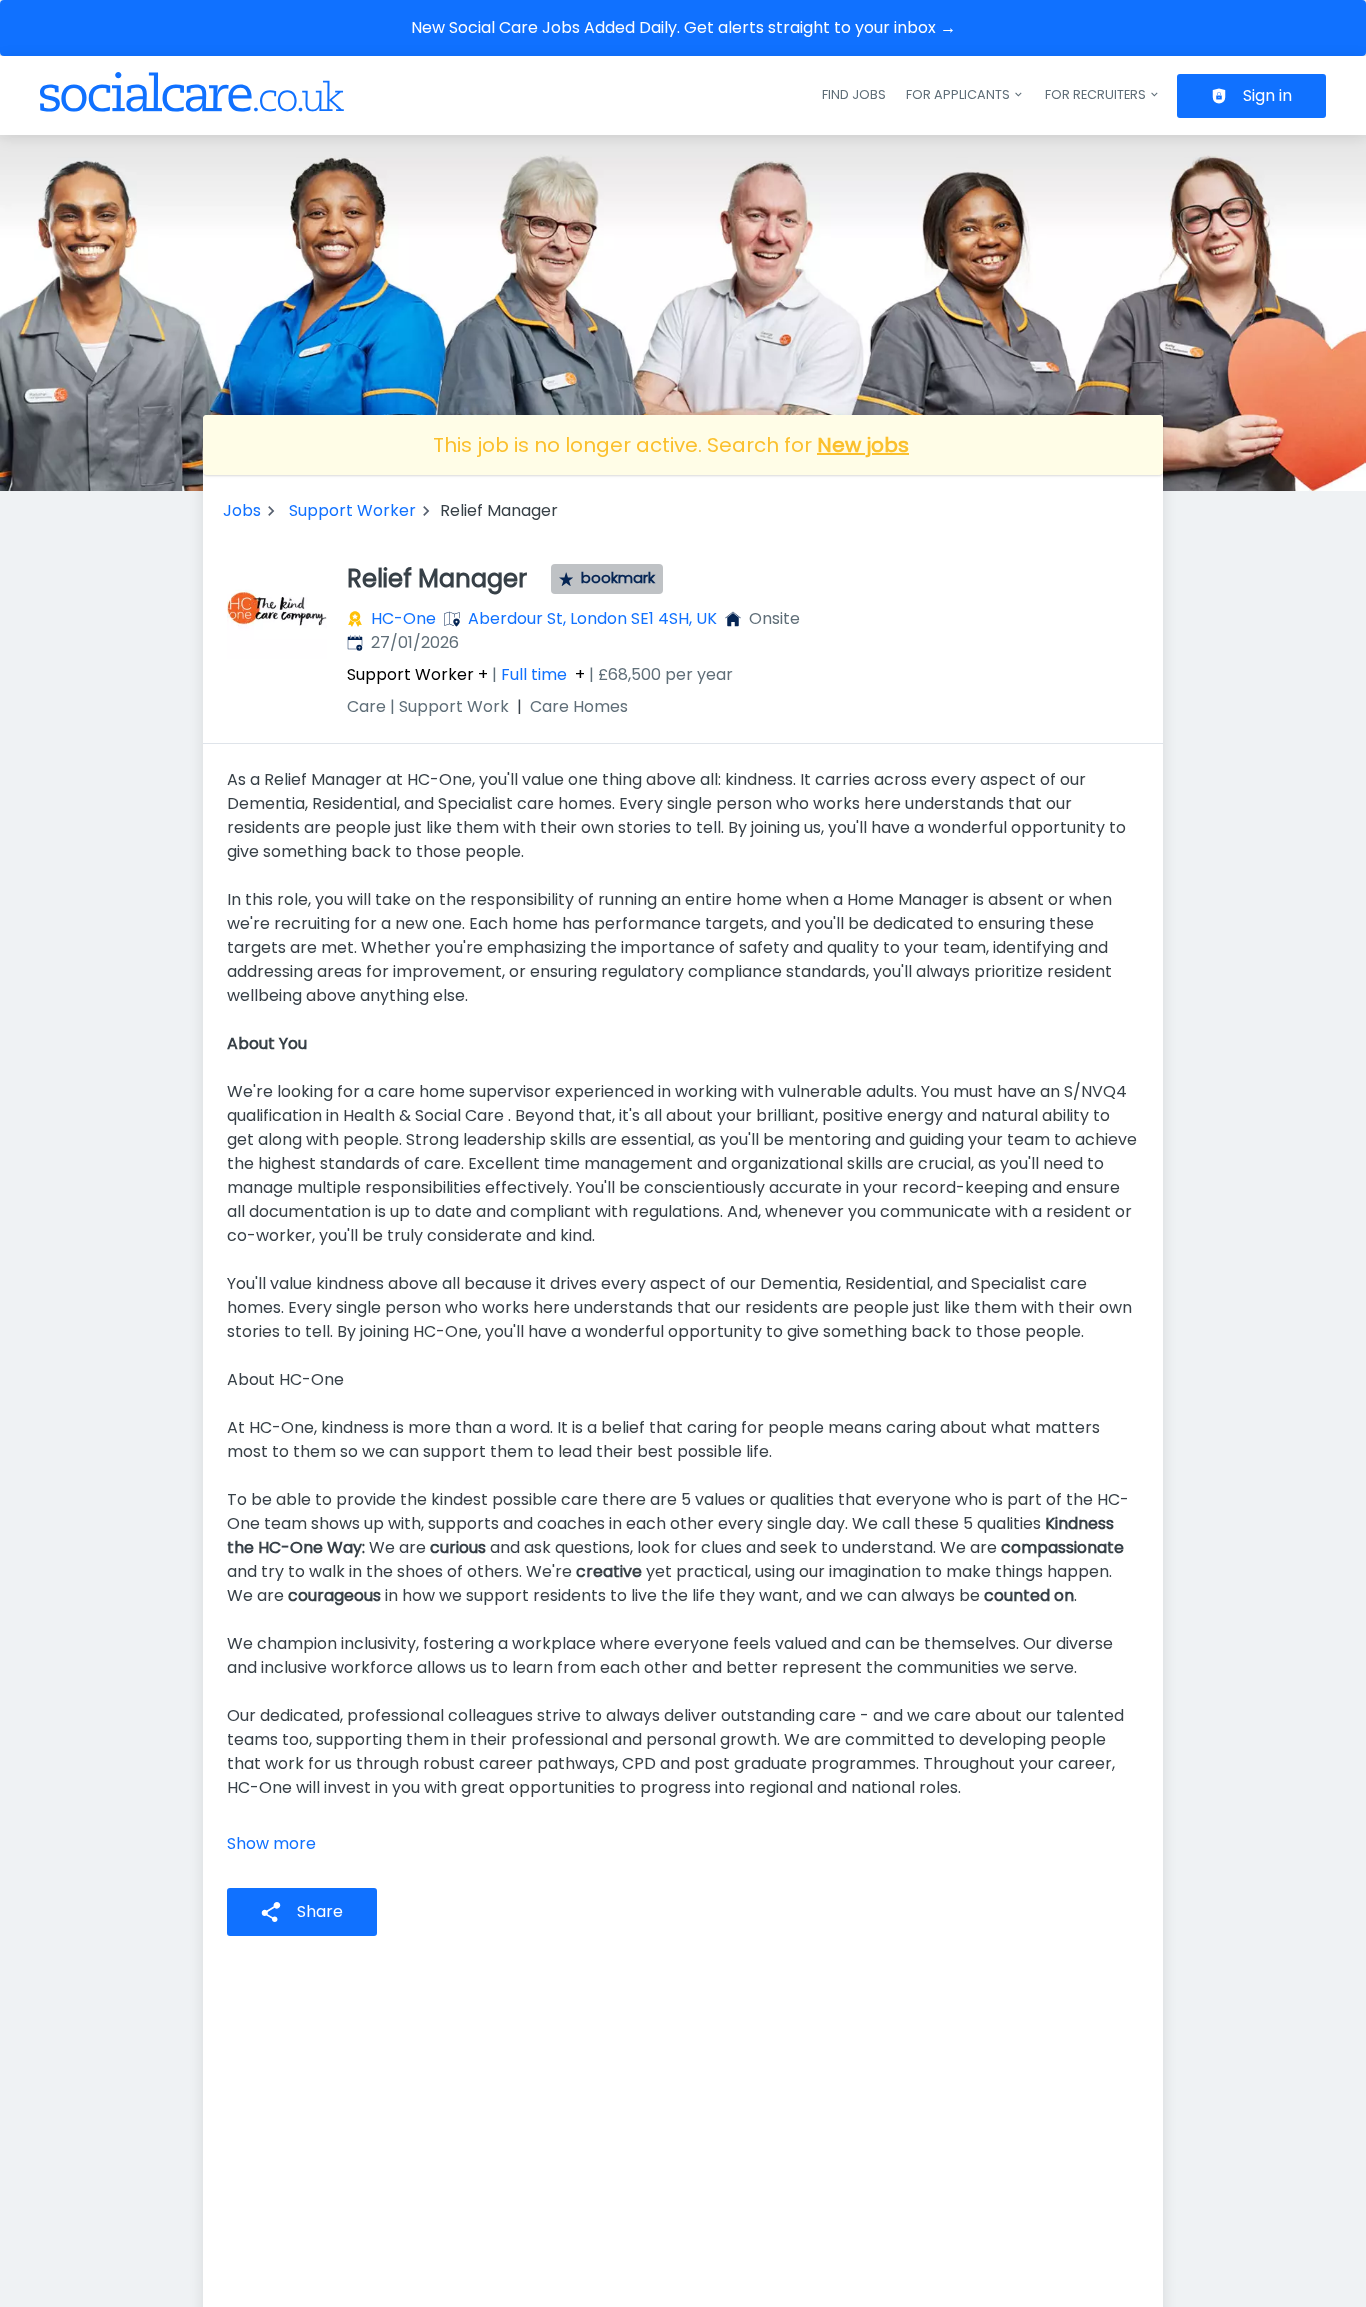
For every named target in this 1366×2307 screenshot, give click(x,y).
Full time (534, 675)
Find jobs (854, 94)
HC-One (403, 618)
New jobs (863, 445)
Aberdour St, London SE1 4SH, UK (592, 618)
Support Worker (352, 510)
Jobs (242, 510)
